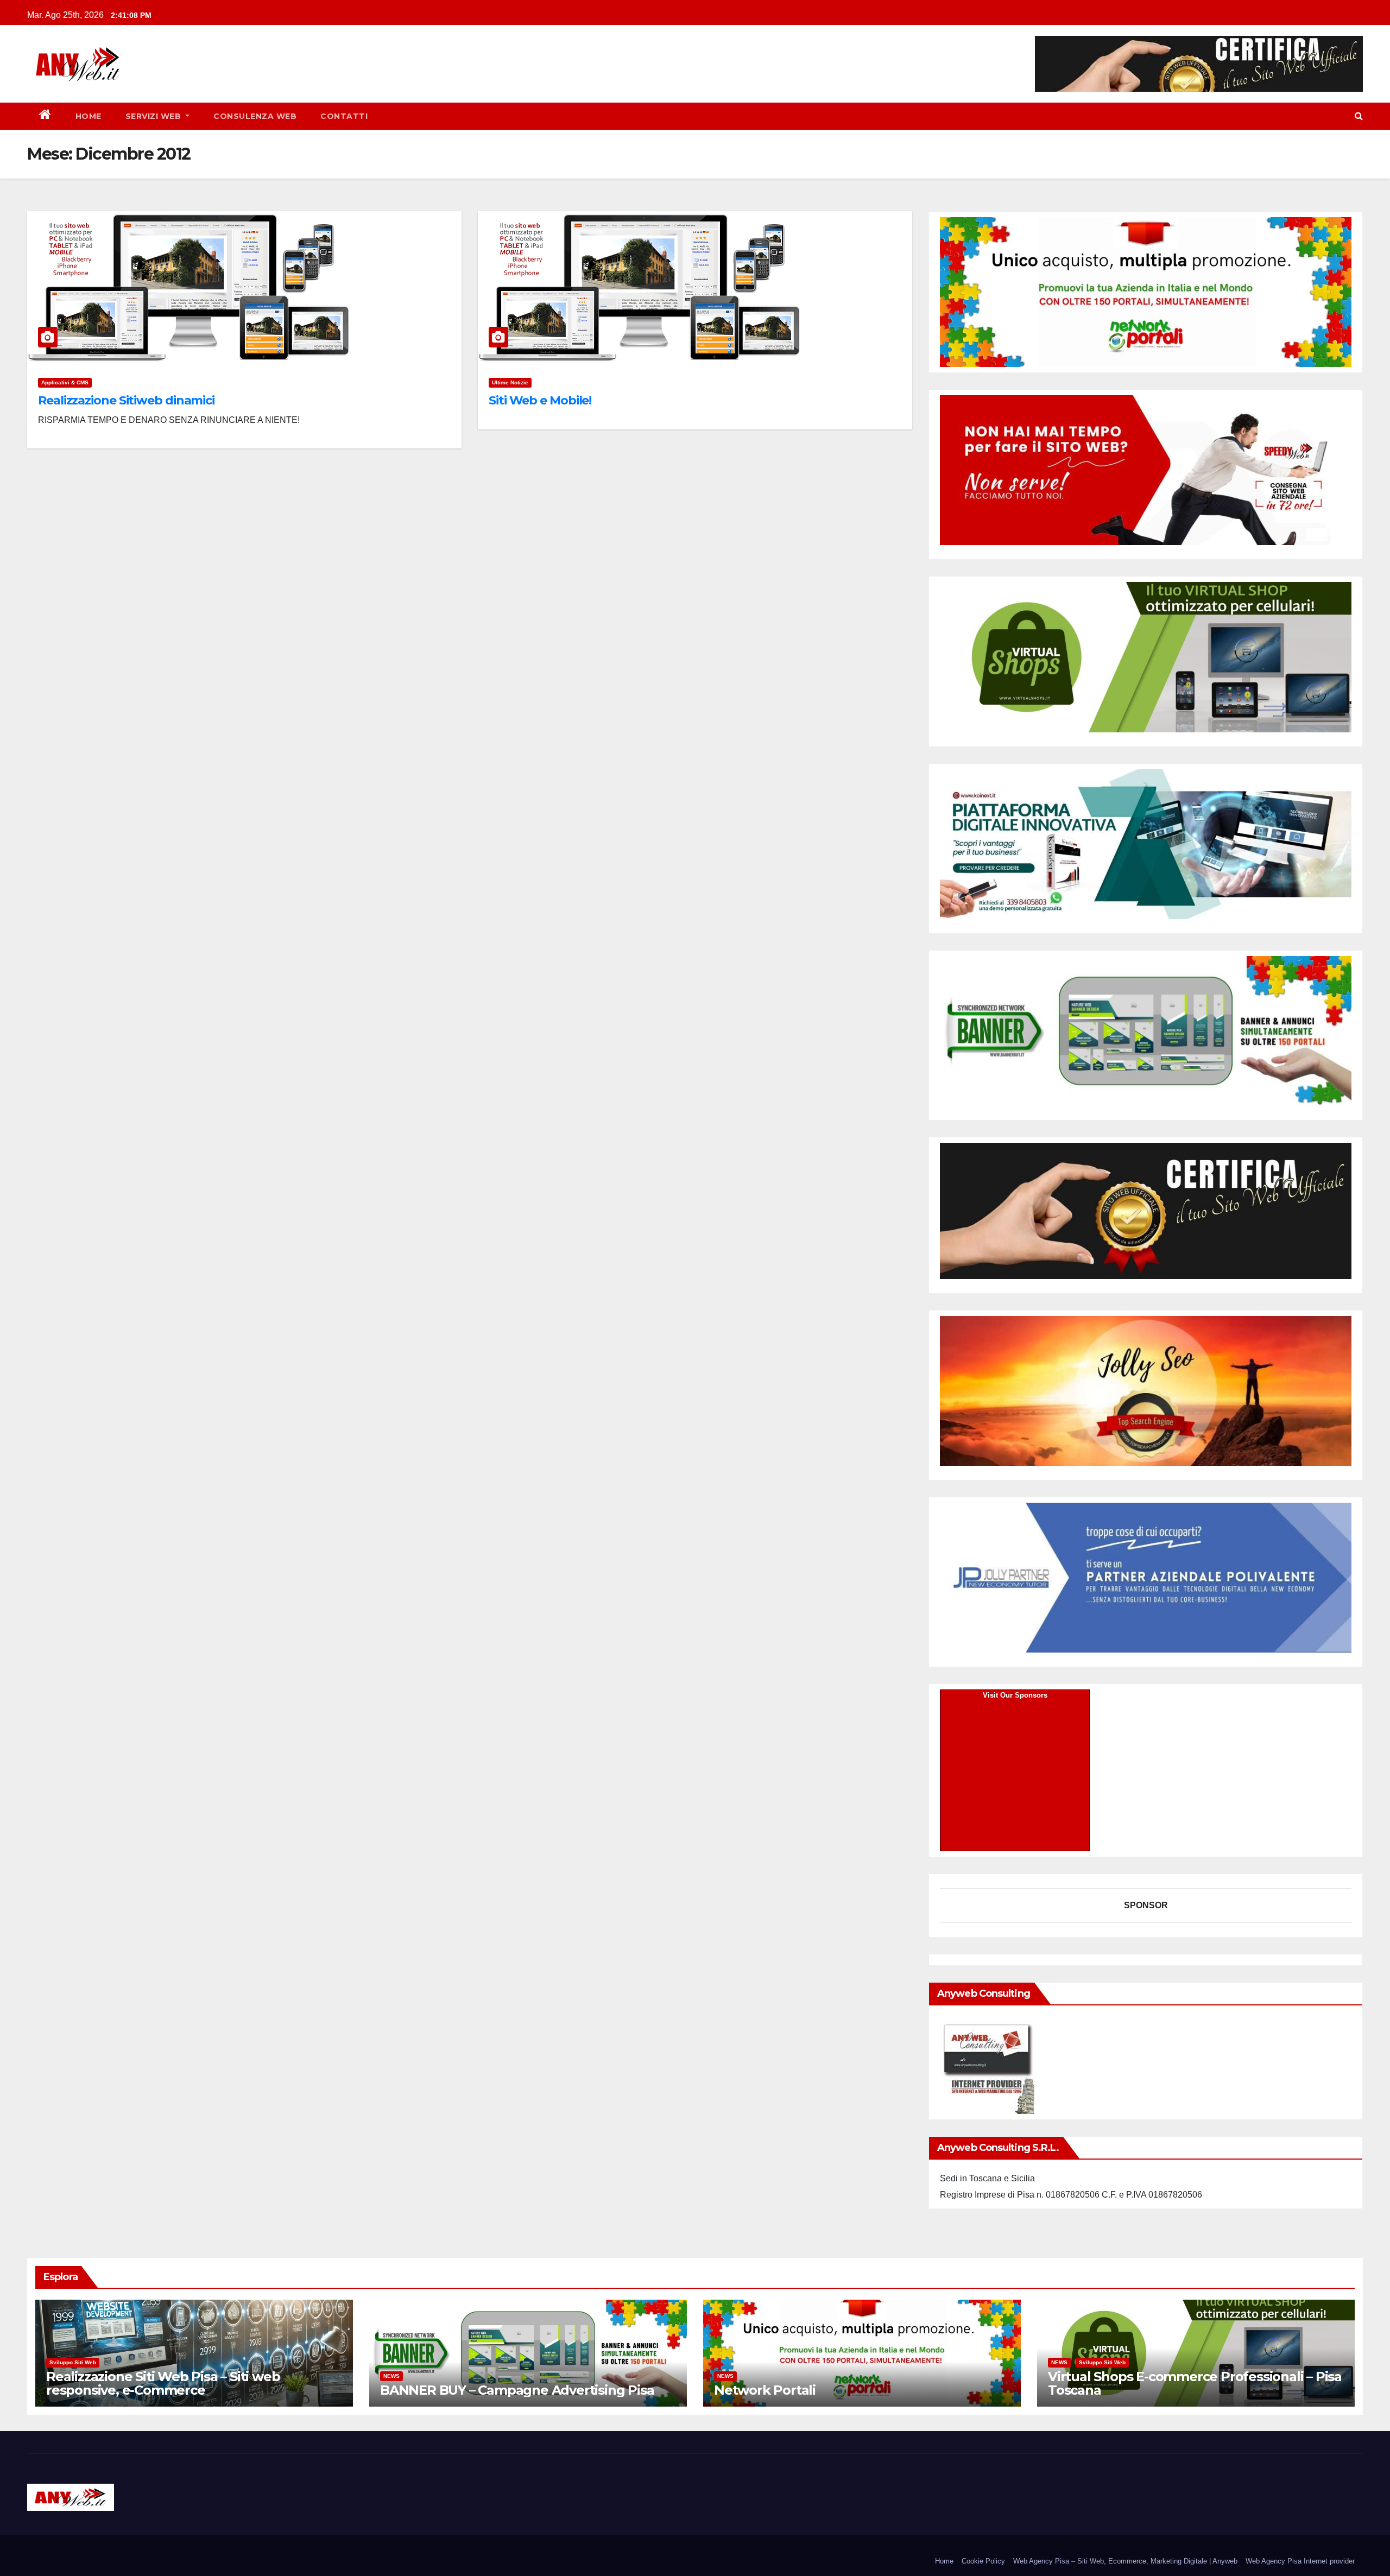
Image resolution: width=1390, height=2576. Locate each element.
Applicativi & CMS (65, 382)
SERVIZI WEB (154, 116)
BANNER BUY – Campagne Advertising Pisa (517, 2390)
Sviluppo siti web (73, 2362)
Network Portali (765, 2390)
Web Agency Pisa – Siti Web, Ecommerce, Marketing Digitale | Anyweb (1125, 2561)
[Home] (45, 116)
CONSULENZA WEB (255, 116)
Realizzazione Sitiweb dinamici (126, 400)
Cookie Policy (983, 2561)
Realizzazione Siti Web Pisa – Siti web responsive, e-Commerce (163, 2383)
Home (89, 116)
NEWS (391, 2376)
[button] (1359, 116)
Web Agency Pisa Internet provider (1300, 2561)
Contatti (344, 116)
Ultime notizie (510, 382)
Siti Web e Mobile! (540, 400)
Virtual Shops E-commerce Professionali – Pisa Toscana (1195, 2383)
